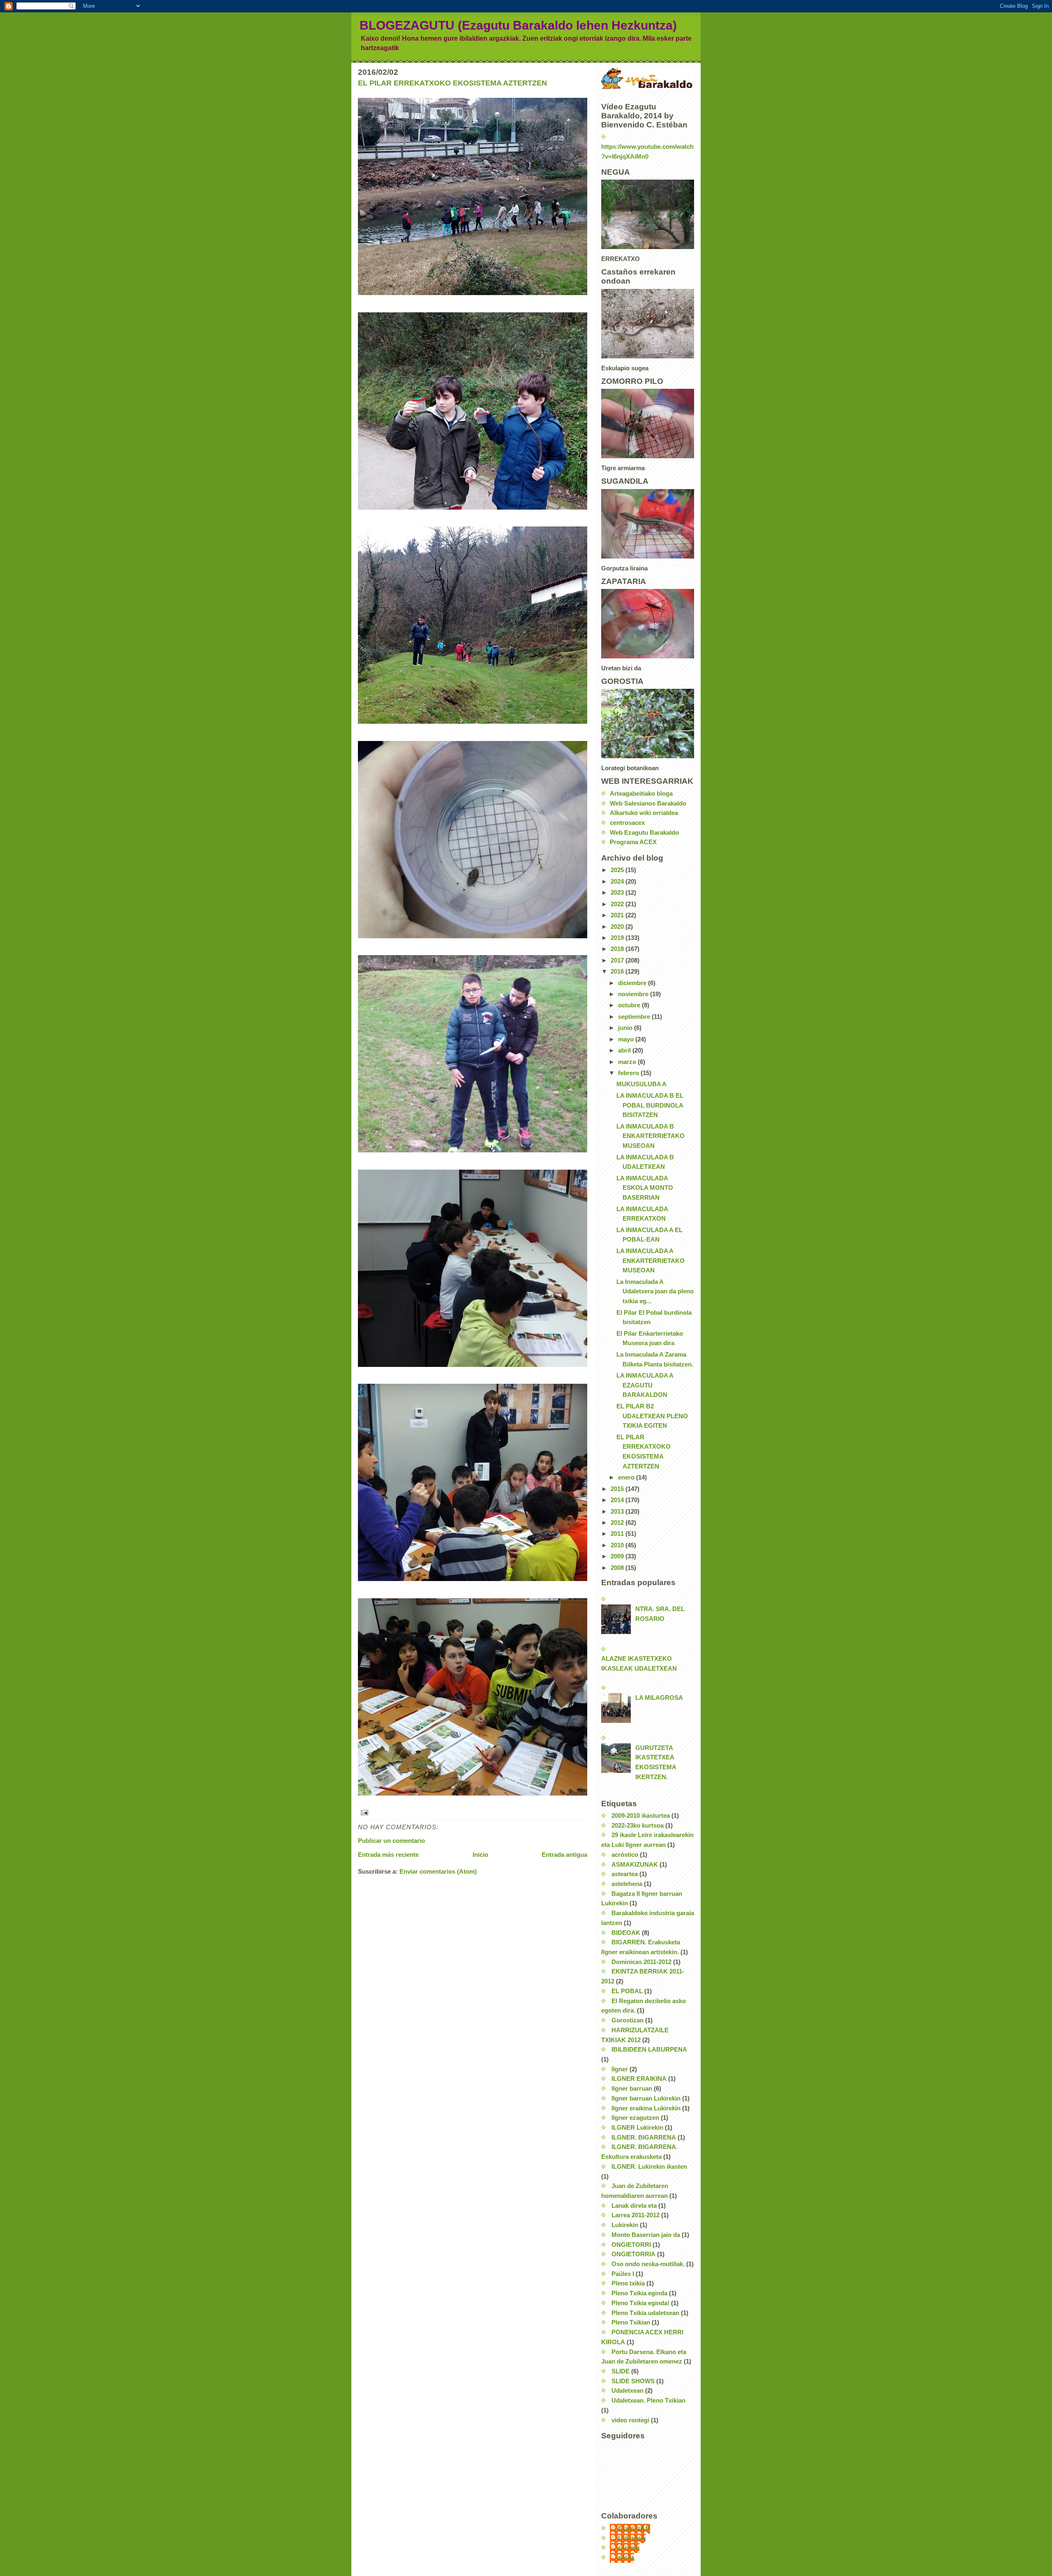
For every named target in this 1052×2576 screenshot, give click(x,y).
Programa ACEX (633, 842)
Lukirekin (625, 2225)
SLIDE (621, 2371)
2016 (618, 972)
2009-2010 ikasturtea (641, 1816)
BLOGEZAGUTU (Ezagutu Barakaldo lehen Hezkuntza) (518, 25)
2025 (618, 870)
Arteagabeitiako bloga (641, 794)
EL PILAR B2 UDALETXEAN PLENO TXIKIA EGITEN (652, 1416)
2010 (618, 1545)
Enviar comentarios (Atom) (438, 1872)
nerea (626, 2558)
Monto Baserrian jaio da (646, 2235)
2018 (618, 949)
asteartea (625, 1874)
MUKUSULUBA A (641, 1084)
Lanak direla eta (634, 2206)
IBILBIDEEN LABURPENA (649, 2050)
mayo (627, 1039)
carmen (629, 2548)
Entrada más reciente (388, 1855)
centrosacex (627, 823)
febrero (629, 1073)
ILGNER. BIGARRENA (644, 2137)
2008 (618, 1568)
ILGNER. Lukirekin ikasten (649, 2167)
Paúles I (623, 2274)
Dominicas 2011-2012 (641, 1962)
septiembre (635, 1017)
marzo (628, 1062)
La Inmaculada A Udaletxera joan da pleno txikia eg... (655, 1291)
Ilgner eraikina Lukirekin (646, 2108)
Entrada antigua (564, 1855)
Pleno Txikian (631, 2322)
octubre (630, 1005)
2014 (618, 1500)
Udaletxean (628, 2391)
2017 (618, 960)
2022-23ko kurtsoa (638, 1826)
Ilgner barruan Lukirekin (646, 2098)
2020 (618, 927)
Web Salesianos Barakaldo (648, 803)
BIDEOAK (626, 1933)
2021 (618, 915)
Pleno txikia (628, 2283)
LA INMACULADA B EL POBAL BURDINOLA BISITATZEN (650, 1105)
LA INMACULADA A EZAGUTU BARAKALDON (645, 1385)
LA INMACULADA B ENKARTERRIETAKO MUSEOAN (651, 1136)
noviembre (634, 994)
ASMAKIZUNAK (635, 1865)
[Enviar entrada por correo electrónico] (473, 1813)
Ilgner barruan (632, 2089)
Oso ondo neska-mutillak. (648, 2264)
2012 (618, 1523)
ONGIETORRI (631, 2245)
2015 (618, 1489)
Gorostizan (628, 2020)
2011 (618, 1534)
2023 (618, 893)
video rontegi (630, 2420)
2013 (618, 1512)
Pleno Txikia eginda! (640, 2303)
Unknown (632, 2538)
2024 (618, 882)
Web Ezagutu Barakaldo (644, 833)
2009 (618, 1556)
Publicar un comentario (391, 1841)
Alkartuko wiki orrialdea (644, 813)
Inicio (480, 1855)
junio (626, 1028)
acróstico (625, 1855)
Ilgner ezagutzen (635, 2118)
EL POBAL (627, 1991)
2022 (618, 904)
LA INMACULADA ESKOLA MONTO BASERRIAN (645, 1188)
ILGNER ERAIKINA (639, 2079)
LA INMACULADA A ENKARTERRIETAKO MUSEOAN (651, 1261)
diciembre (633, 983)
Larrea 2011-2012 (636, 2215)
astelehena (627, 1884)
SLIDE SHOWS (633, 2381)
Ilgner (620, 2069)
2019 (618, 938)
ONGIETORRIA (633, 2254)
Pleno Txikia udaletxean (645, 2313)
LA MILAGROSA (659, 1698)
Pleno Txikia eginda (639, 2293)
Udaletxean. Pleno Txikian (648, 2401)
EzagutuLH (634, 2528)
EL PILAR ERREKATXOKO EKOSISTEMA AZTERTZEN (452, 83)
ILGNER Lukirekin (637, 2128)
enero (627, 1477)
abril (625, 1050)
